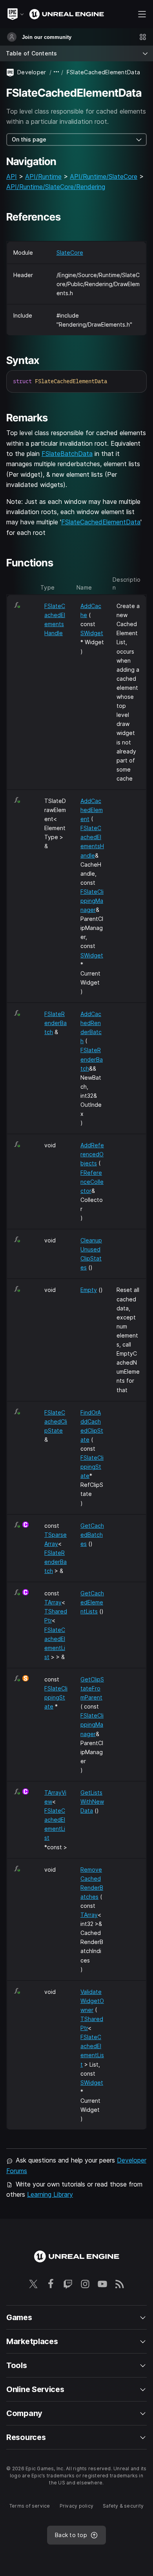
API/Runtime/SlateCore (104, 176)
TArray (53, 1602)
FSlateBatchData (67, 454)
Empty (89, 1290)
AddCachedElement (92, 810)
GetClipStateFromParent (92, 1688)
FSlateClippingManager (92, 901)
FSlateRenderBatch (56, 1023)
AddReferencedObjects (92, 1154)
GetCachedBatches (92, 1535)
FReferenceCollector (92, 1182)
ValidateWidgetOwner (92, 2001)
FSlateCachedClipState (56, 1421)
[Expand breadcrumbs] (56, 72)
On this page (29, 139)
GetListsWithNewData (92, 1802)
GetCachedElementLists (92, 1602)
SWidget (92, 633)
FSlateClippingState (92, 1467)
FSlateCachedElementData (101, 522)
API (12, 176)
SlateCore (70, 253)
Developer (32, 72)
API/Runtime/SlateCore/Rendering (56, 187)
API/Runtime (43, 176)
